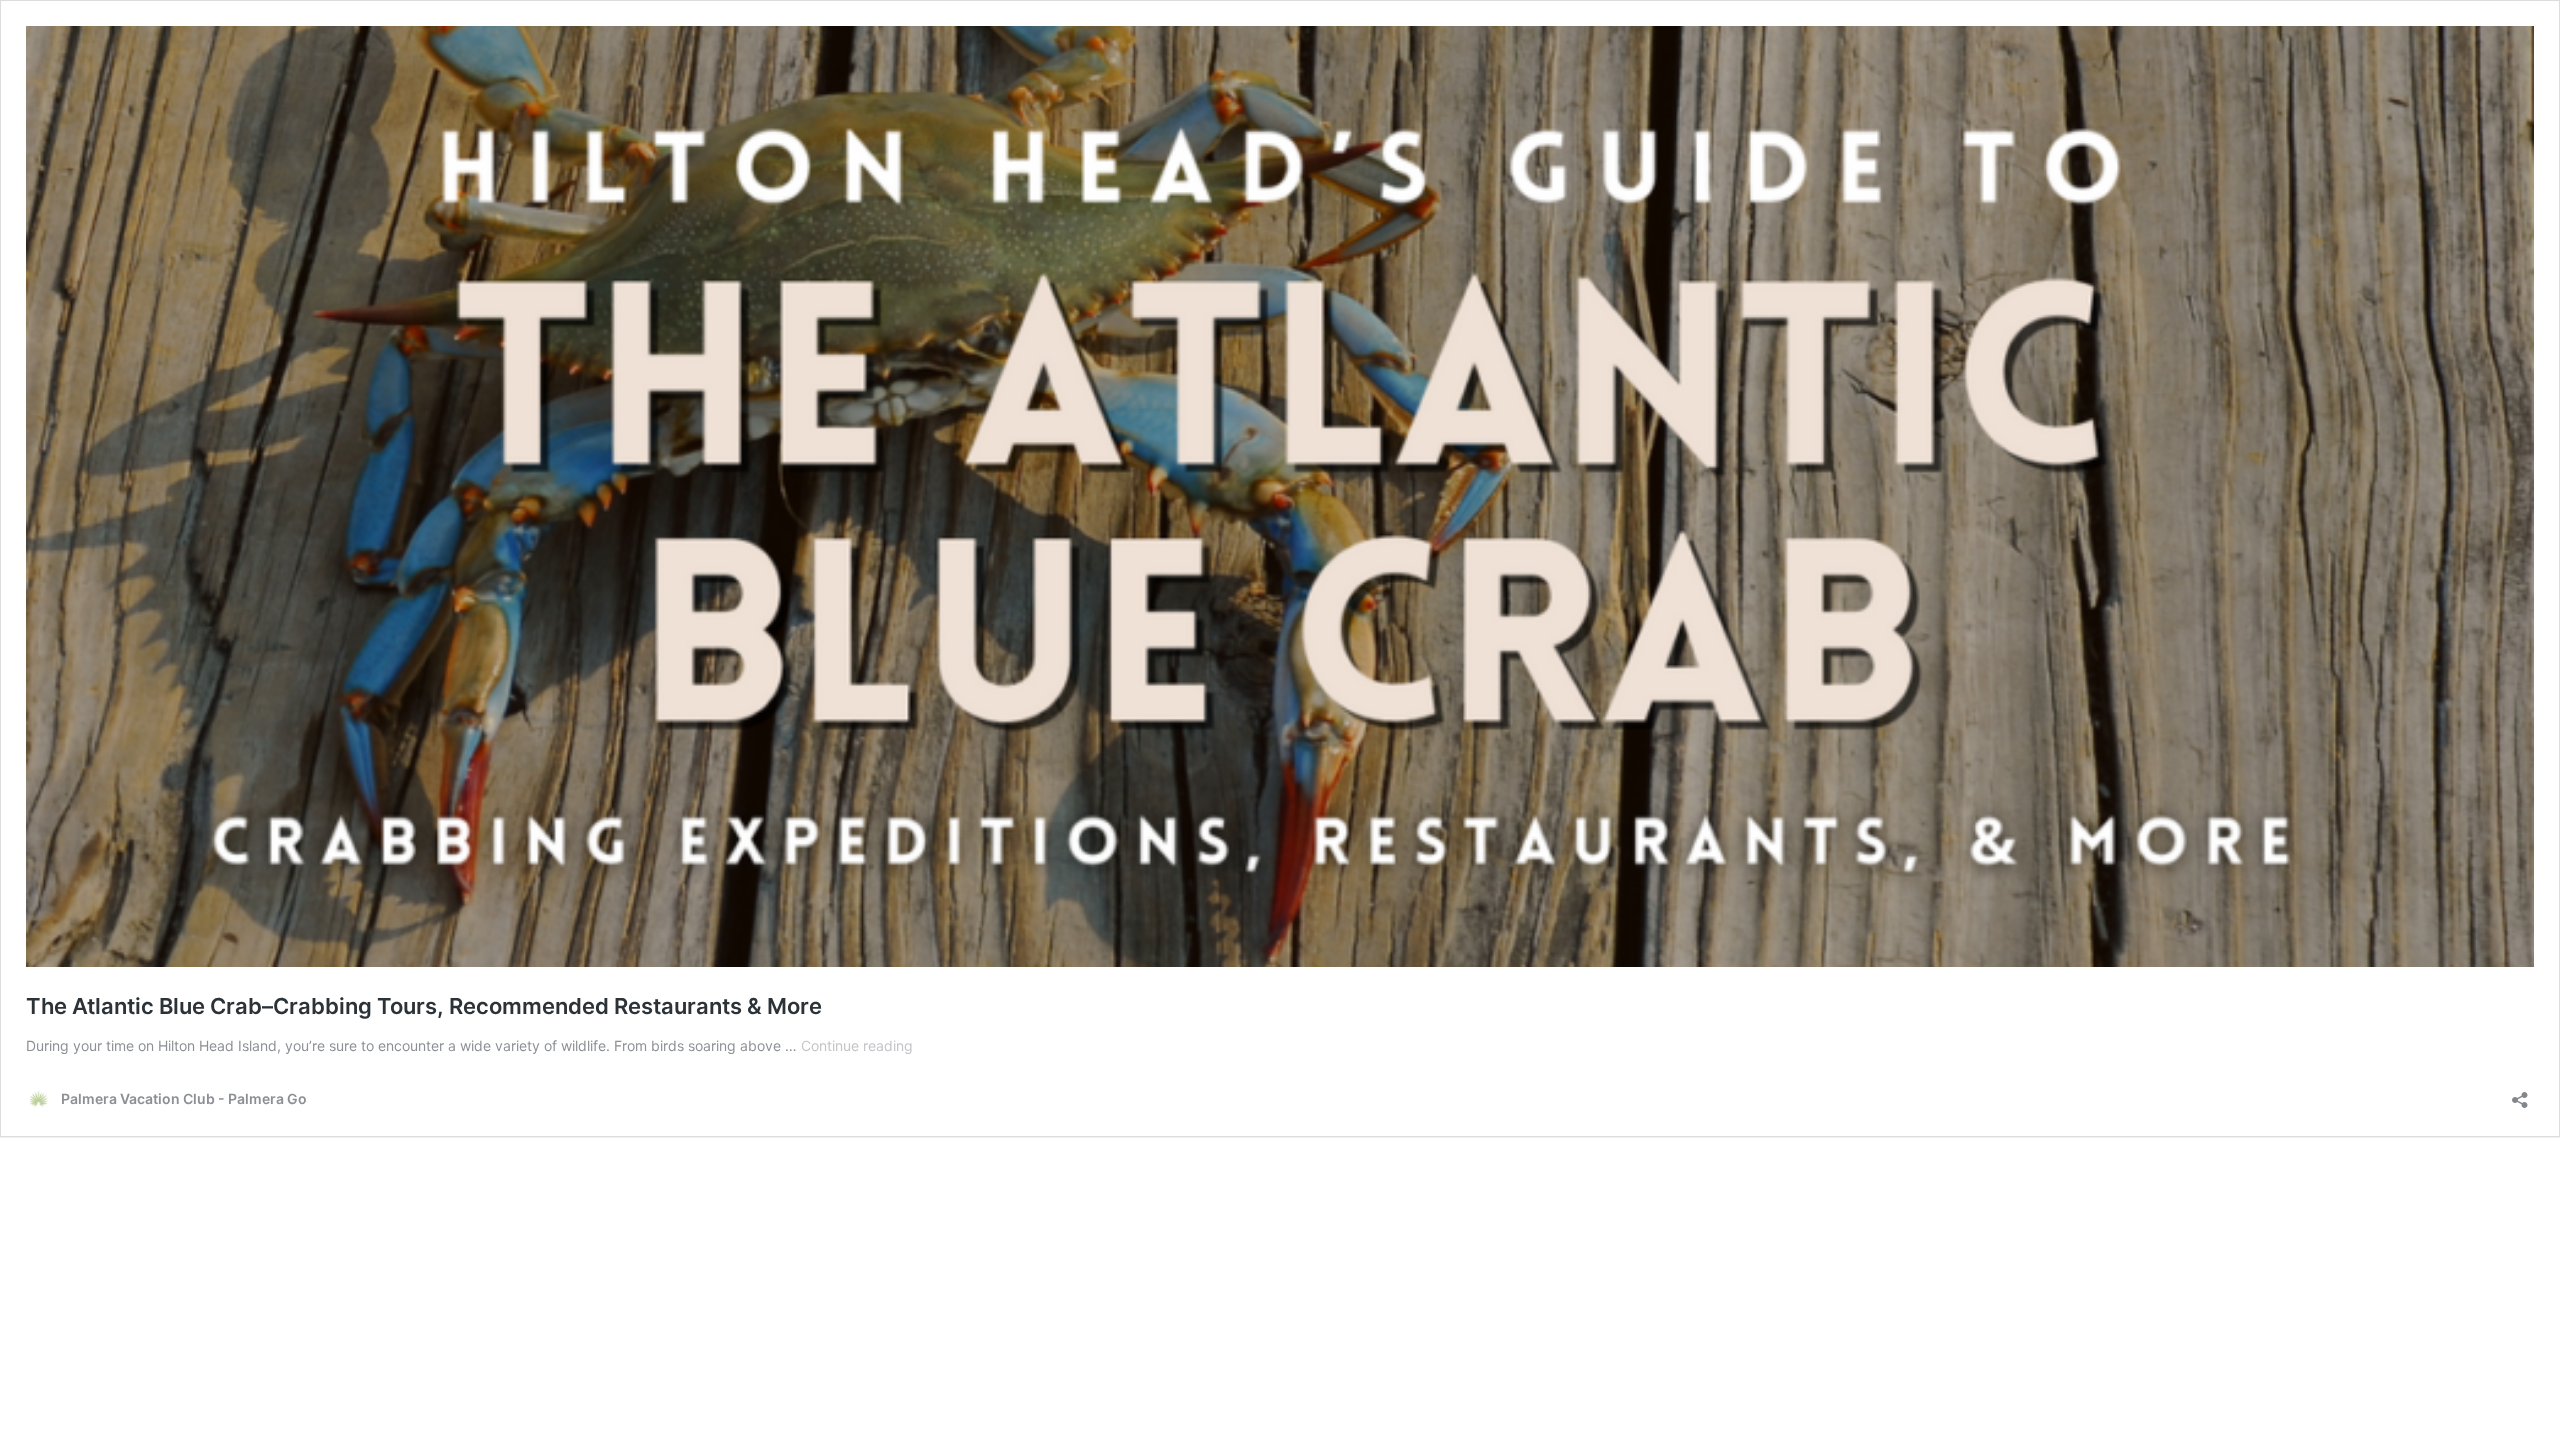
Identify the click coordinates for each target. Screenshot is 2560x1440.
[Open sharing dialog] (2520, 1093)
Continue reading (857, 1045)
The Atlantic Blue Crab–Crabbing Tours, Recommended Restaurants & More (424, 1006)
